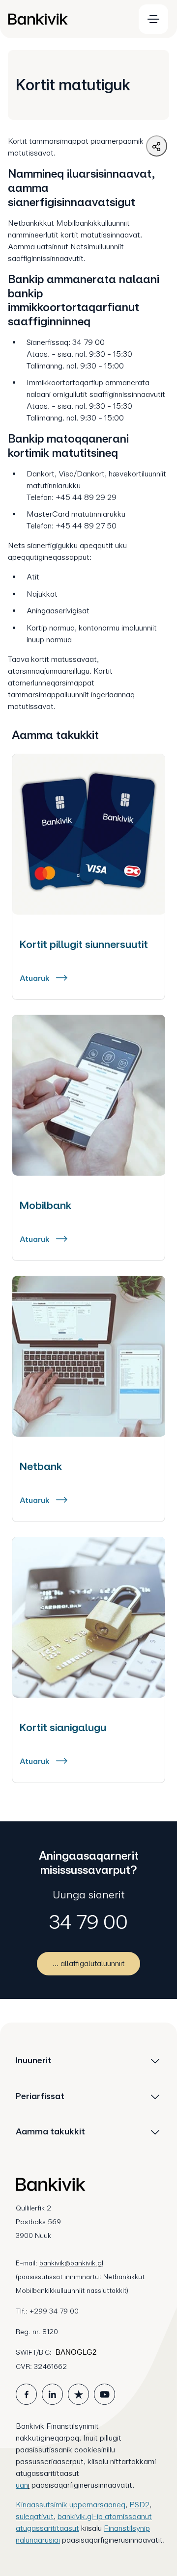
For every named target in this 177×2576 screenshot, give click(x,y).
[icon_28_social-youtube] (104, 2394)
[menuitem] (67, 19)
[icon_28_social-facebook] (26, 2394)
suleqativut (35, 2516)
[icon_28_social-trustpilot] (78, 2394)
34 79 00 (88, 1922)
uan (22, 2485)
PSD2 (139, 2505)
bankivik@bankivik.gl (71, 2263)
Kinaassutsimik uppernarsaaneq (71, 2505)
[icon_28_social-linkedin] (52, 2394)
